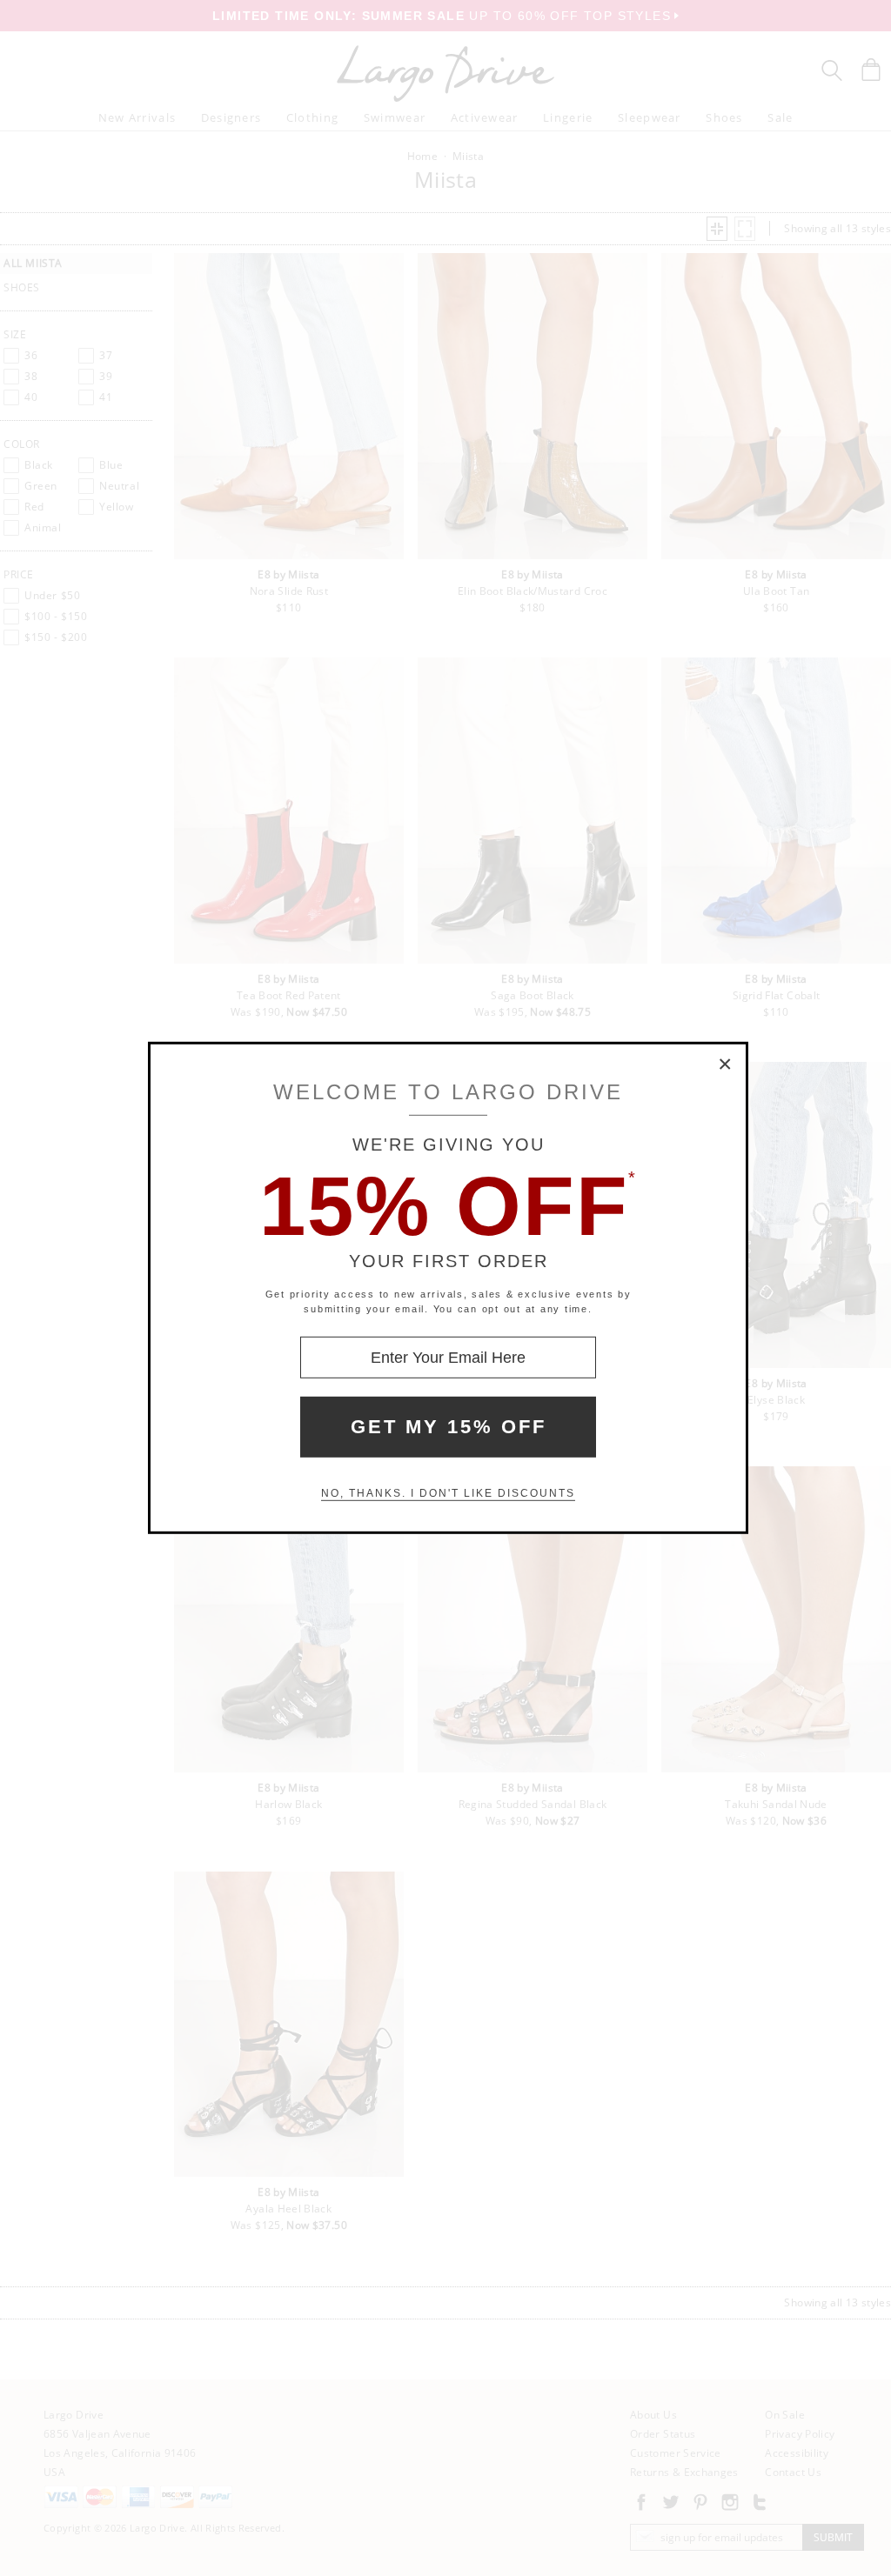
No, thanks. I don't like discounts (448, 1493)
